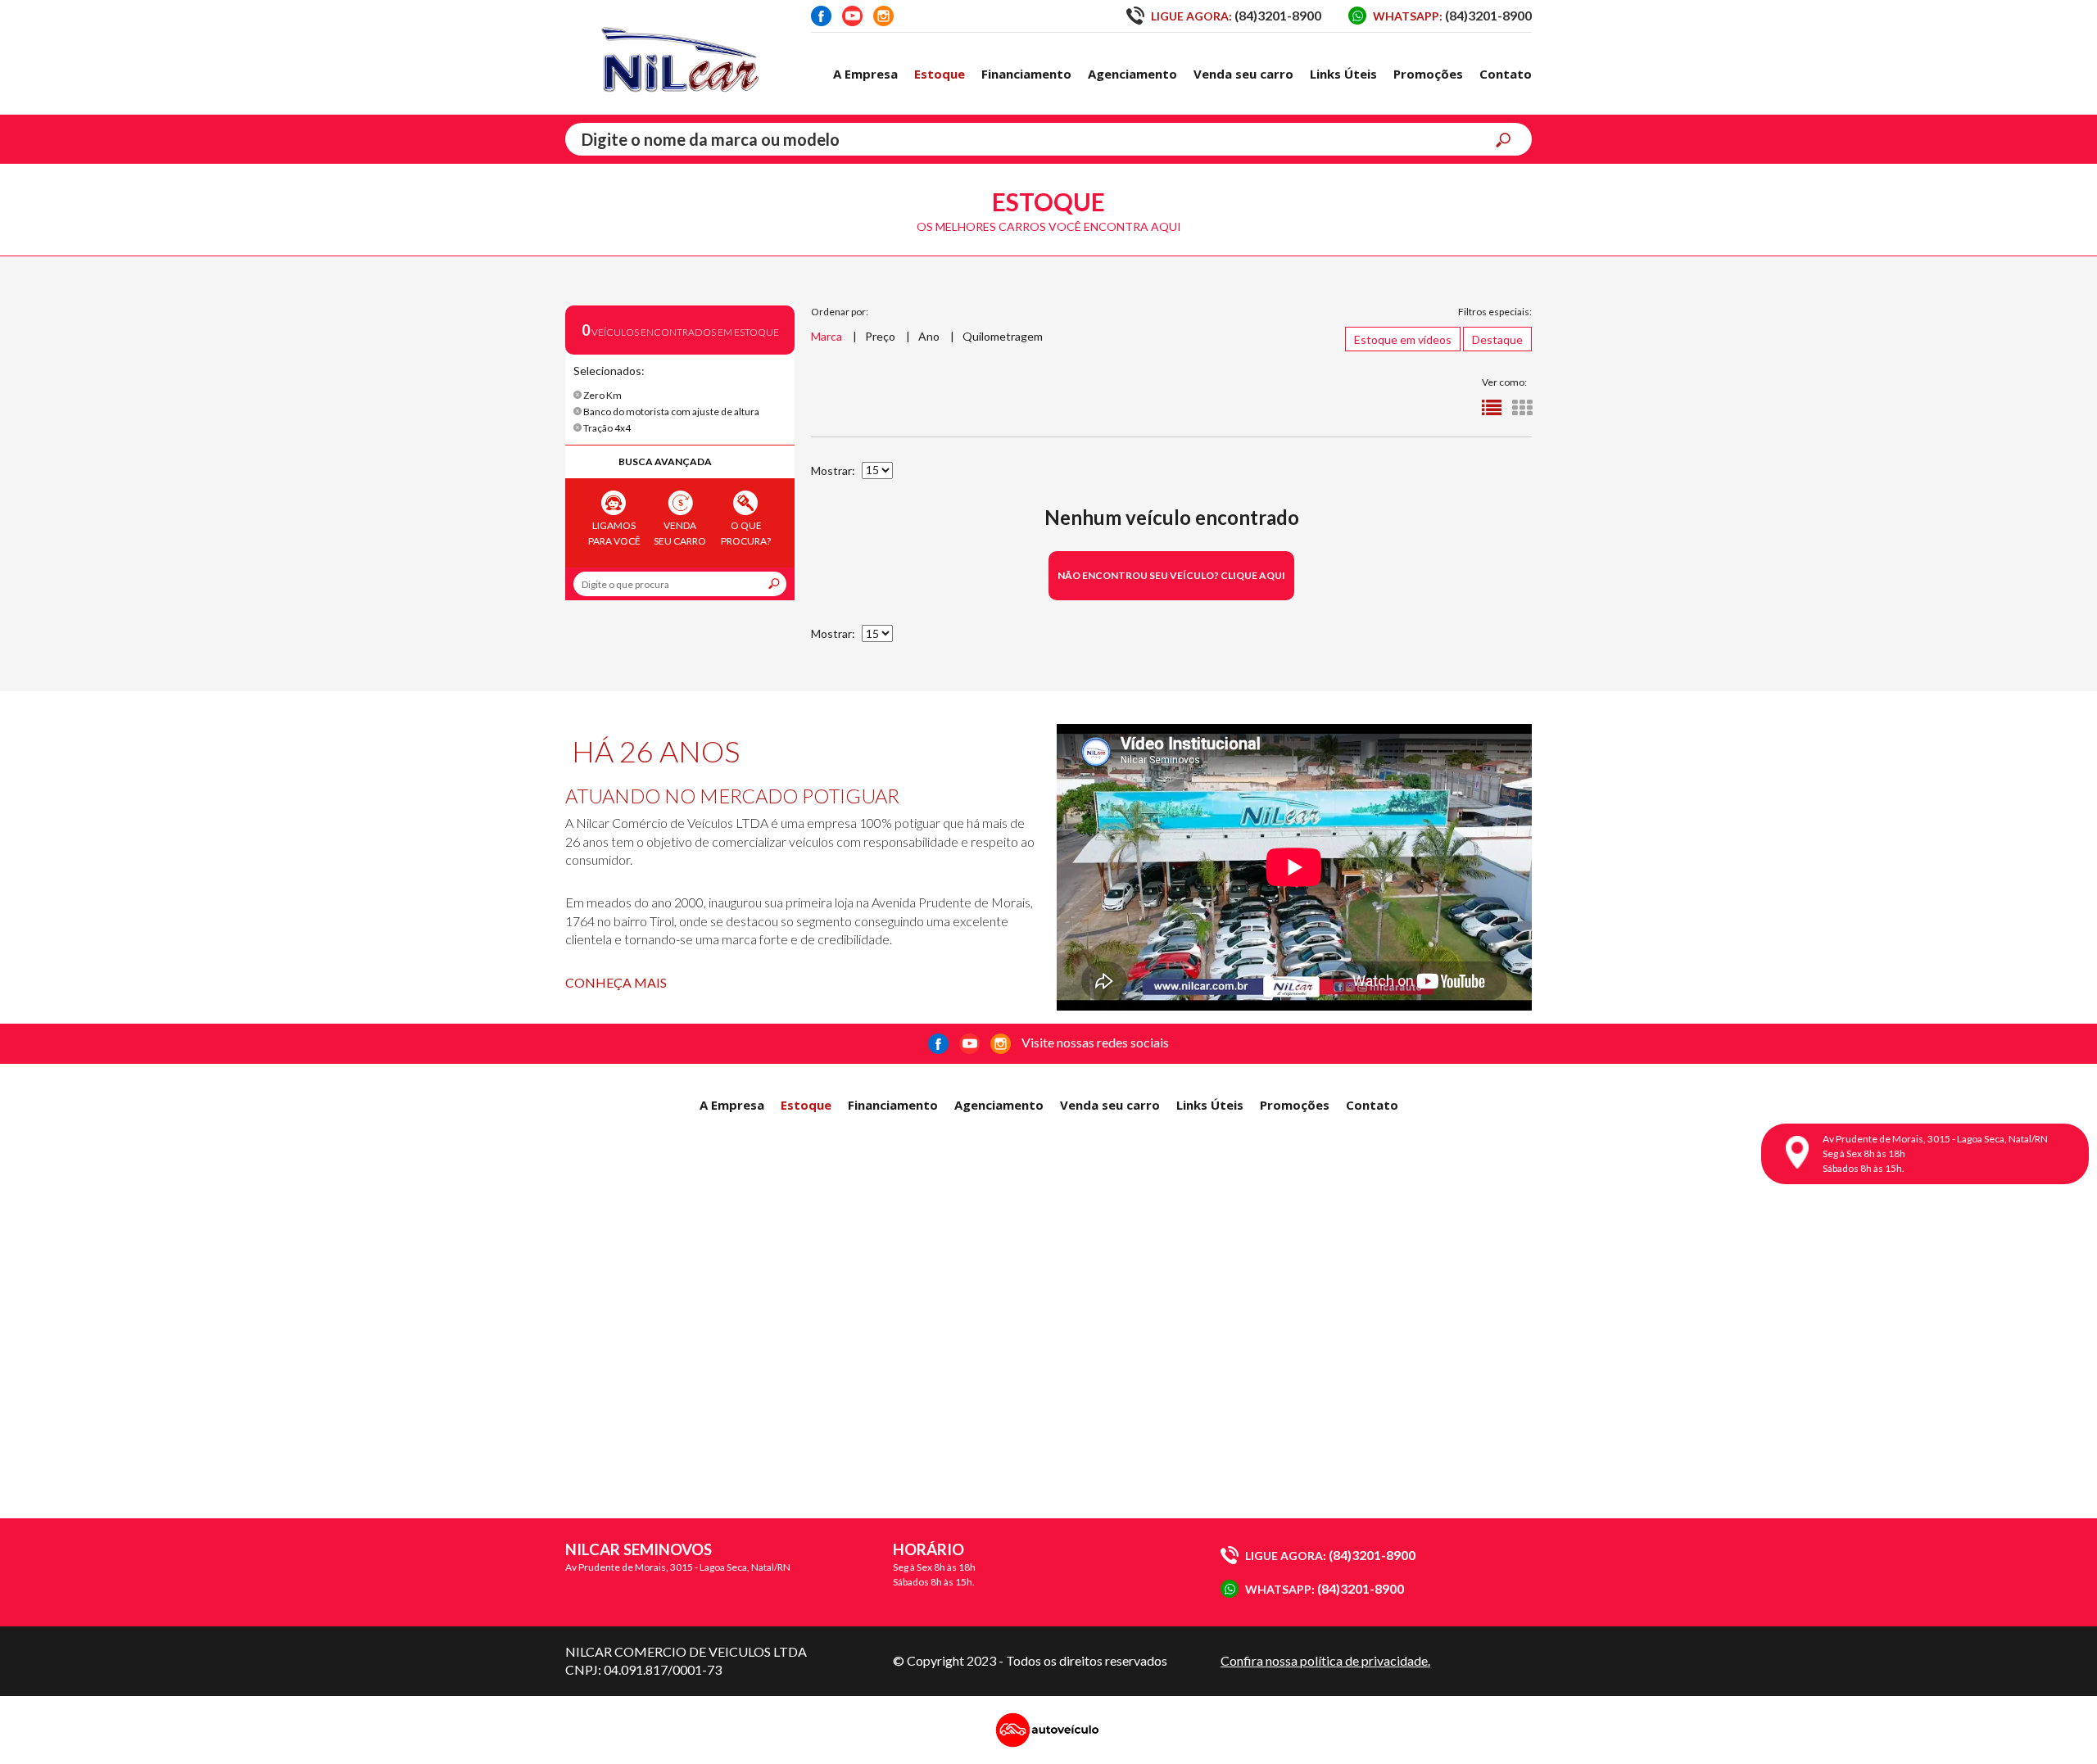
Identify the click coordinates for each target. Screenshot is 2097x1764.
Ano (929, 336)
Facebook (821, 16)
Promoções (1428, 74)
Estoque (940, 74)
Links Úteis (1343, 74)
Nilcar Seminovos (680, 57)
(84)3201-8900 (1236, 15)
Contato (1506, 74)
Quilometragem (1003, 336)
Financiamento (1026, 74)
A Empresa (865, 74)
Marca (827, 336)
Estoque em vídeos (1403, 339)
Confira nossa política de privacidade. (1325, 1660)
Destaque (1497, 339)
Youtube (852, 16)
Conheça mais (616, 982)
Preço (880, 336)
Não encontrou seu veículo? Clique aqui (1171, 575)
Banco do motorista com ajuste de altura (670, 412)
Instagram (883, 16)
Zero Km (602, 395)
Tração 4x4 (606, 428)
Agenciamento (1132, 74)
